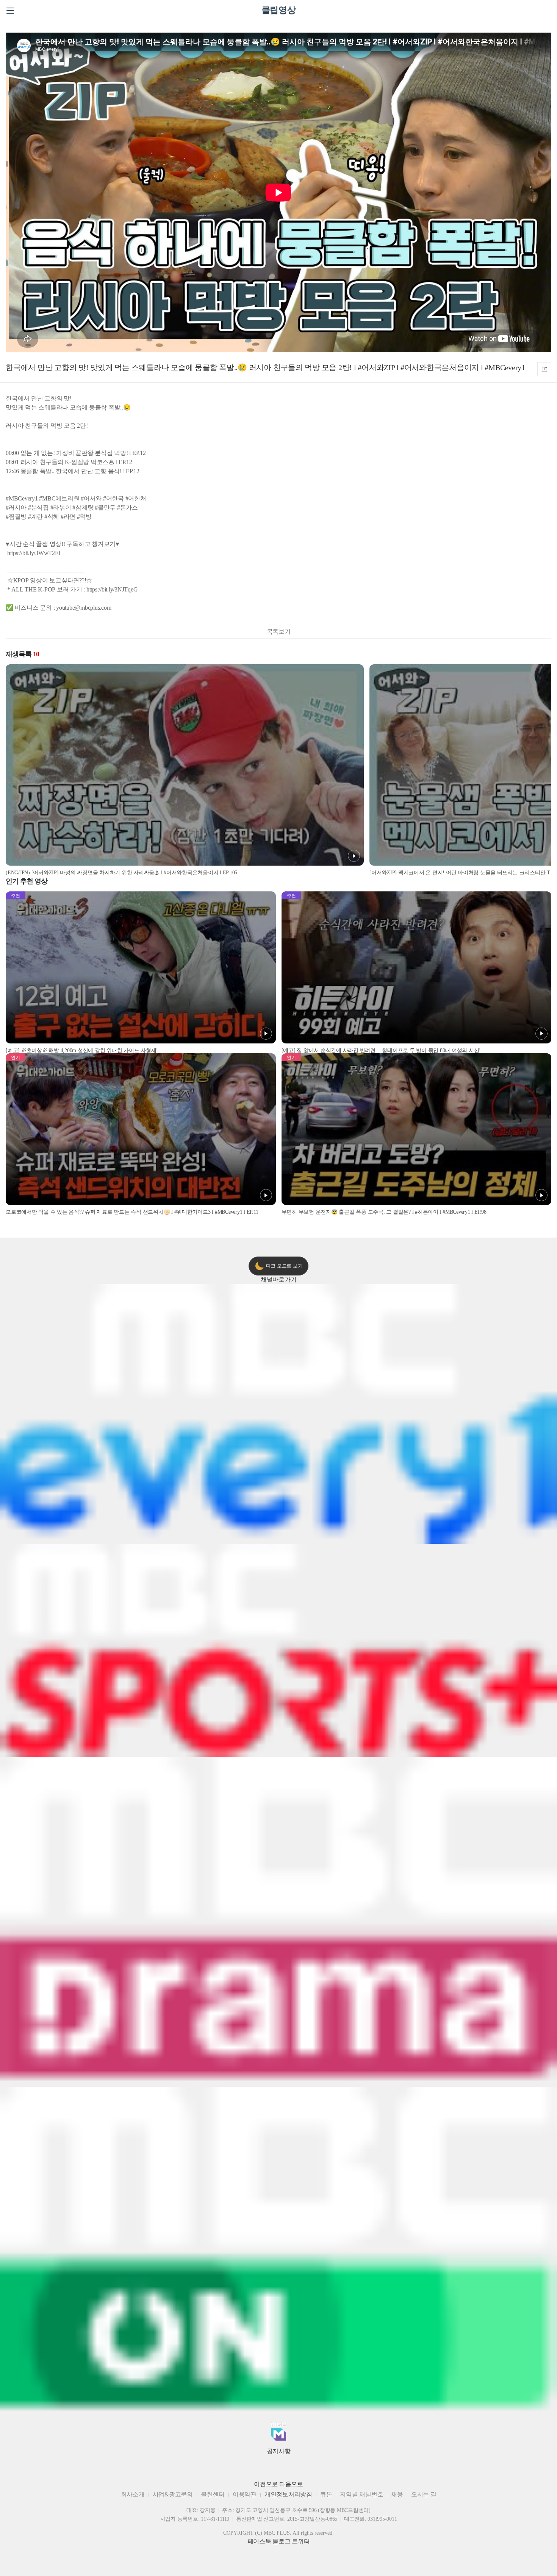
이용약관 (245, 2494)
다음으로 (291, 2484)
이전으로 (266, 2484)
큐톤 (326, 2494)
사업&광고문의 (173, 2494)
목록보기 (279, 631)
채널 (279, 1279)
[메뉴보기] (10, 11)
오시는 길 (424, 2494)
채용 (397, 2494)
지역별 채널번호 (361, 2494)
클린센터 (213, 2494)
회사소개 (133, 2494)
